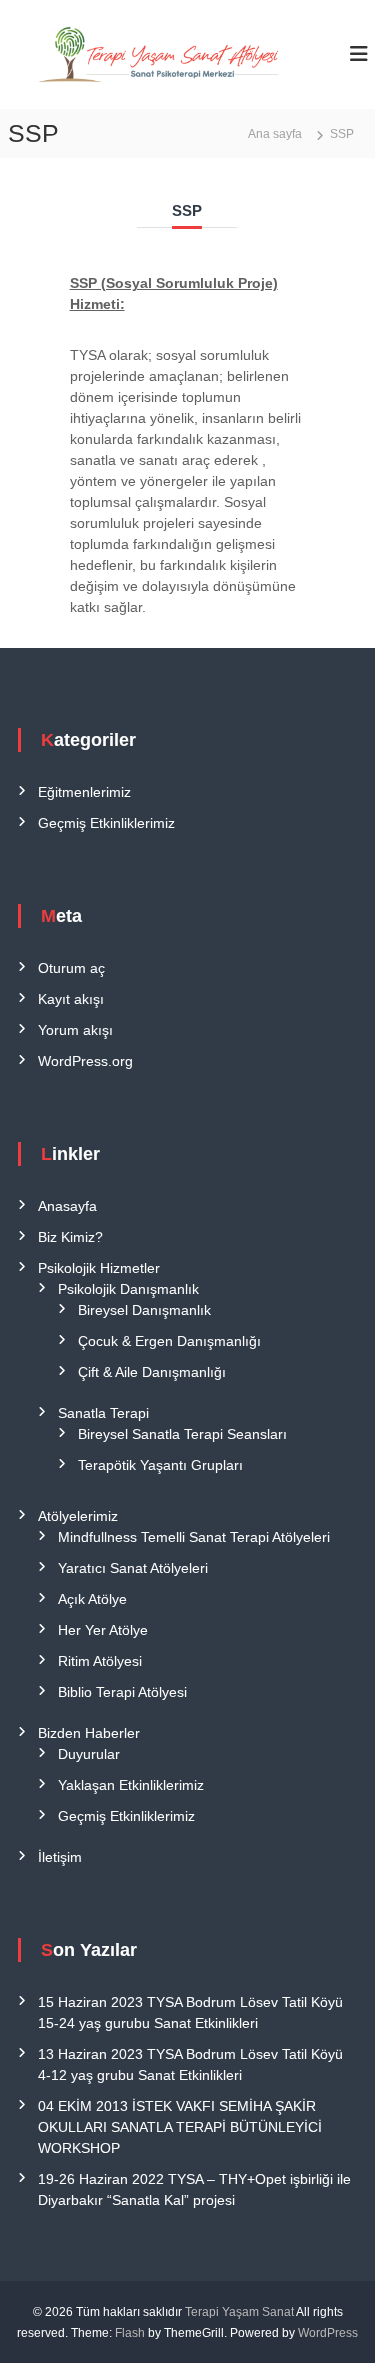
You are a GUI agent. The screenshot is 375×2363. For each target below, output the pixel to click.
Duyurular (89, 1754)
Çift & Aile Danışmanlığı (152, 1372)
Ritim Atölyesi (100, 1661)
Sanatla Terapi (103, 1413)
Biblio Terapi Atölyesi (122, 1692)
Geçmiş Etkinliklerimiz (106, 823)
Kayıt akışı (71, 999)
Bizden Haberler (89, 1733)
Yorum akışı (75, 1030)
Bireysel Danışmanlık (144, 1310)
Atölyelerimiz (78, 1516)
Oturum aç (71, 968)
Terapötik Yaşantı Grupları (160, 1465)
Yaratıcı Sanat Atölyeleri (133, 1568)
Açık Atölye (92, 1599)
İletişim (60, 1857)
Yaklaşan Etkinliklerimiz (131, 1785)
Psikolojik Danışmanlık (128, 1289)
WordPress (328, 2333)
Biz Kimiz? (70, 1237)
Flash (130, 2333)
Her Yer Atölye (103, 1630)
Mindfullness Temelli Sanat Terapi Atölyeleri (194, 1537)
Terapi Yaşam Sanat (239, 2312)
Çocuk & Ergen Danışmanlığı (169, 1341)
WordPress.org (85, 1061)
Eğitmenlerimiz (84, 792)
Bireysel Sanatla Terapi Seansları (182, 1434)
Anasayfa (67, 1206)
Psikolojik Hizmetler (99, 1268)
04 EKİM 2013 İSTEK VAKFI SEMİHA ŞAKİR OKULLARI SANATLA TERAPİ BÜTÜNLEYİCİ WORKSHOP (180, 2127)
